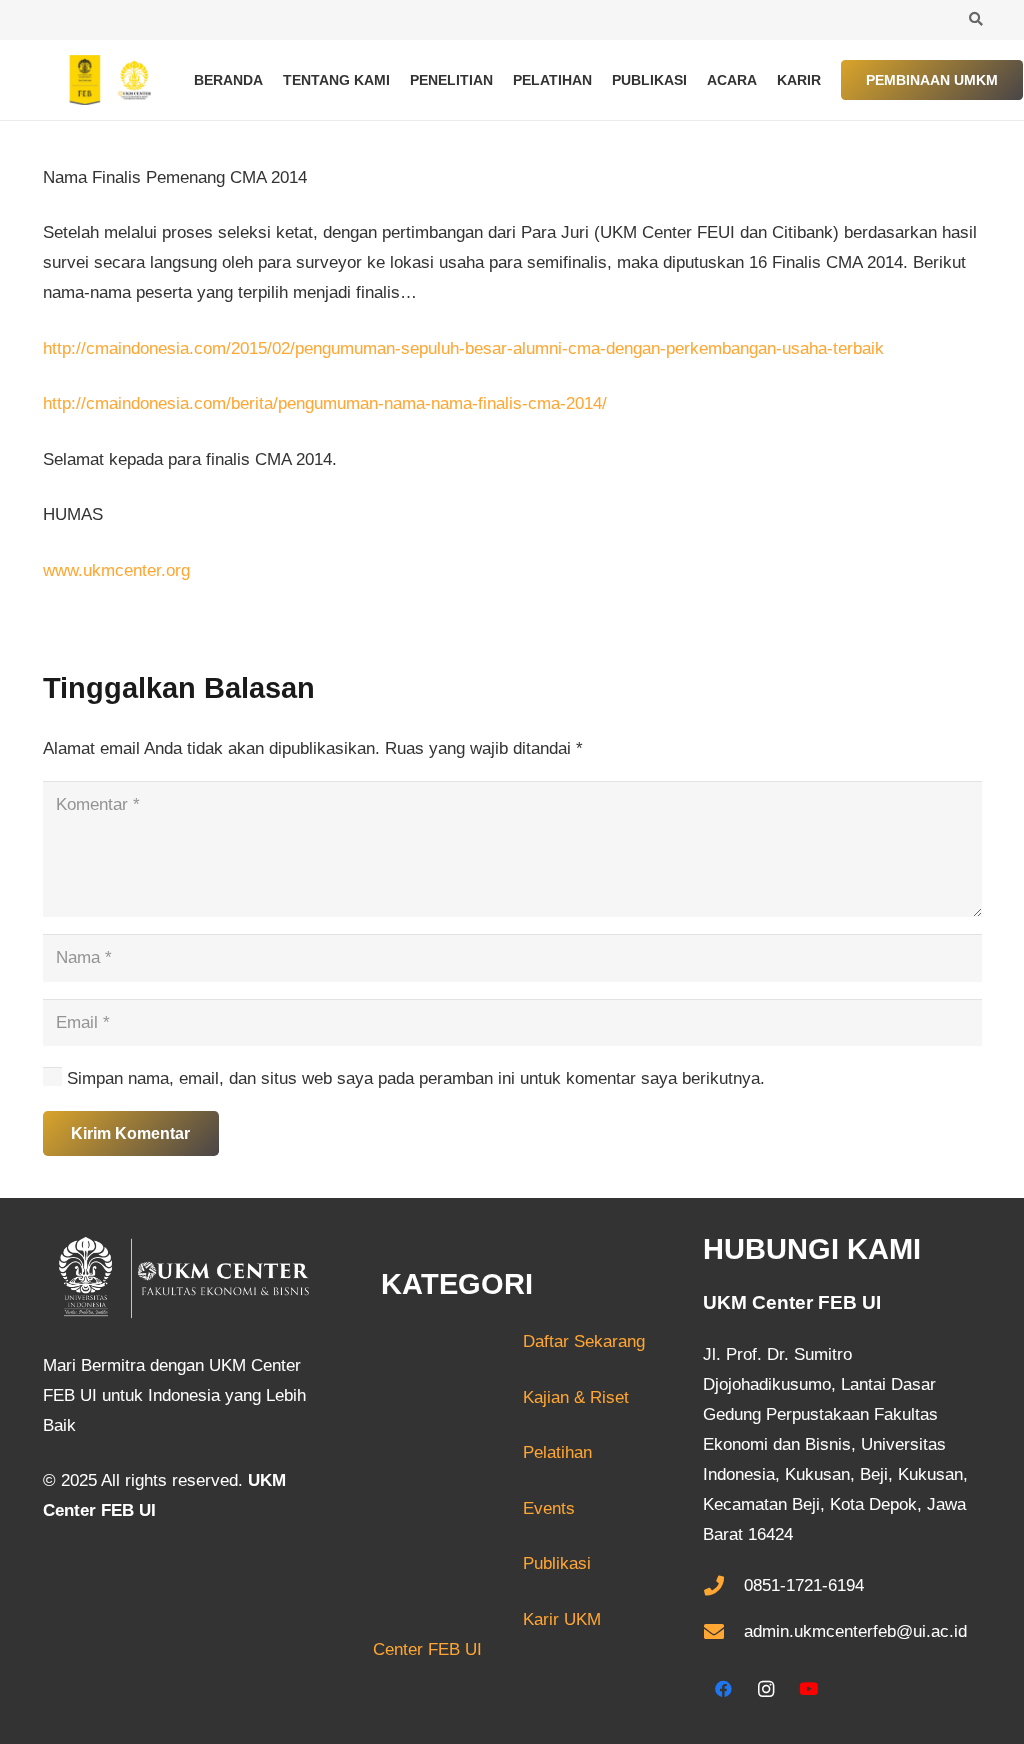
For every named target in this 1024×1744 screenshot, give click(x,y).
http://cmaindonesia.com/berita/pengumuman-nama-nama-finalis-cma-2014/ (325, 403)
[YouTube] (809, 1689)
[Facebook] (724, 1689)
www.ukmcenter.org (116, 570)
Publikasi (557, 1563)
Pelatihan (557, 1452)
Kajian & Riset (576, 1397)
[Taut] (105, 80)
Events (549, 1508)
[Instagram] (766, 1689)
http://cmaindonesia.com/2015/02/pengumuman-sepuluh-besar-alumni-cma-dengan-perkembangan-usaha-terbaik (463, 348)
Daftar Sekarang (509, 1341)
